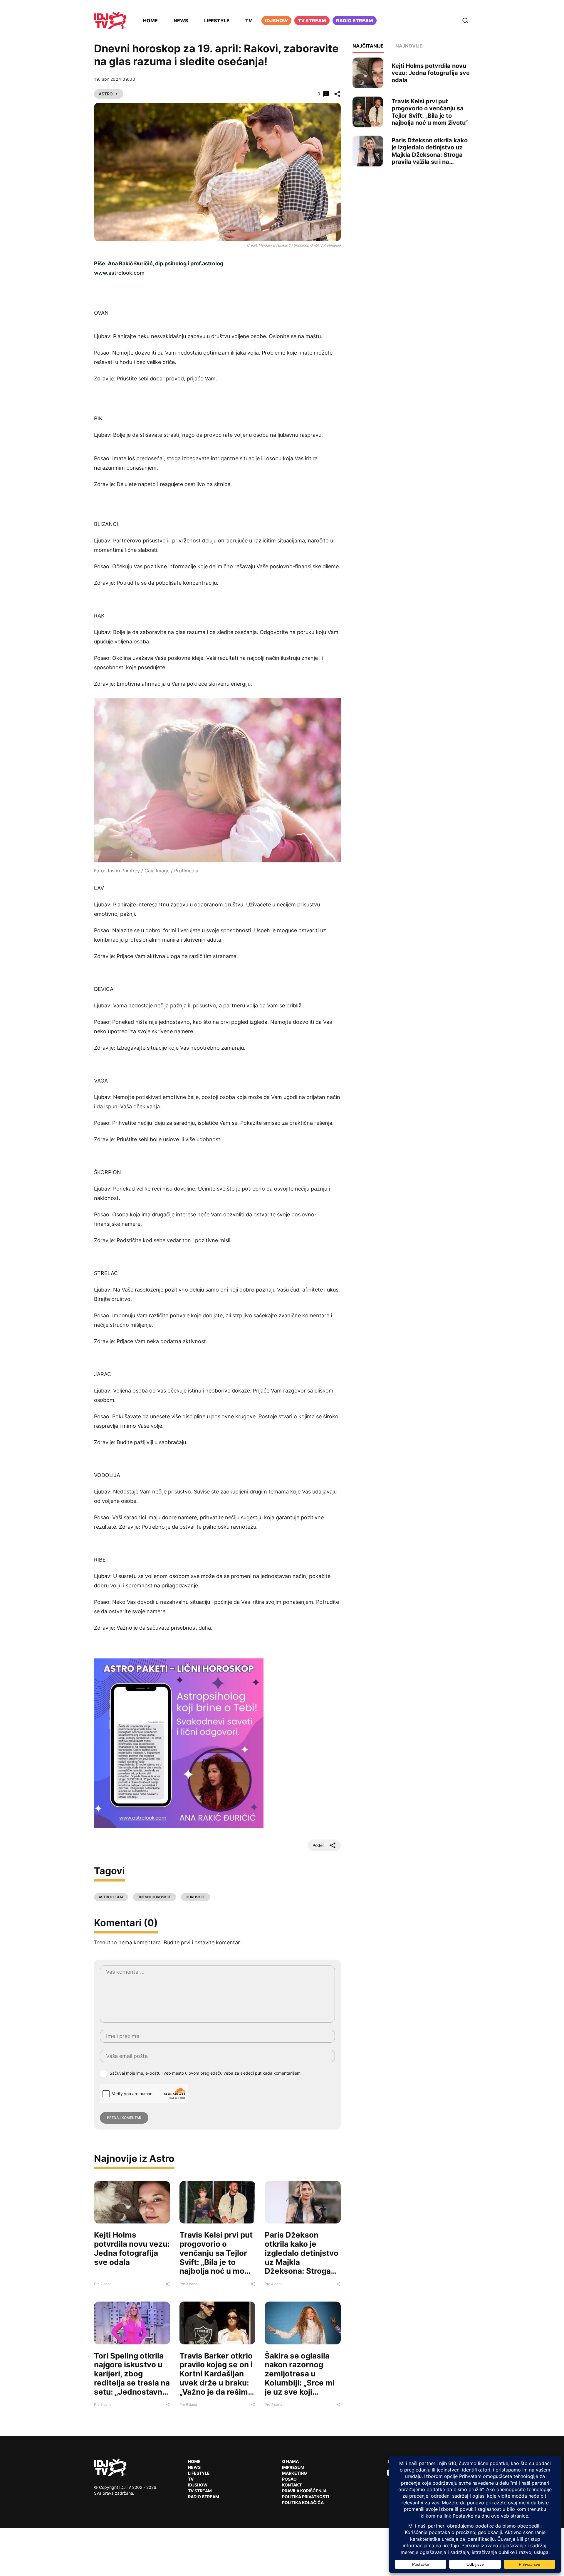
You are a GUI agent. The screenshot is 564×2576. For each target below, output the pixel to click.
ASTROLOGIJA (111, 1897)
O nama (290, 2461)
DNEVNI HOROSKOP (155, 1897)
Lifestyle (217, 21)
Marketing (294, 2473)
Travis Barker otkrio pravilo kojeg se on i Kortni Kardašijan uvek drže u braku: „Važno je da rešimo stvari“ (216, 2378)
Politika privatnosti (305, 2497)
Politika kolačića (303, 2502)
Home (150, 21)
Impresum (293, 2467)
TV (249, 21)
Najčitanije (368, 46)
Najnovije (409, 46)
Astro (106, 94)
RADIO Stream (204, 2497)
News (181, 21)
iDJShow (276, 21)
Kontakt (292, 2485)
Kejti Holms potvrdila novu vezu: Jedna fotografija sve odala (132, 2248)
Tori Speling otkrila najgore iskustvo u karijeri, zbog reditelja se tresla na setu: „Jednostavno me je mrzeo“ (132, 2378)
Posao (289, 2479)
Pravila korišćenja (304, 2491)
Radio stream (355, 21)
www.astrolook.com (119, 273)
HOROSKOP (196, 1897)
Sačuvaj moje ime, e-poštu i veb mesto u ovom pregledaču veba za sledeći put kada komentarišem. (206, 2073)
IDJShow (198, 2485)
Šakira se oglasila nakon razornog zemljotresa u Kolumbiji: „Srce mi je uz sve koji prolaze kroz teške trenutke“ (300, 2383)
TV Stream (312, 21)
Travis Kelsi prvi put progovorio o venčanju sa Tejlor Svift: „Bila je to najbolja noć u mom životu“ (216, 2257)
